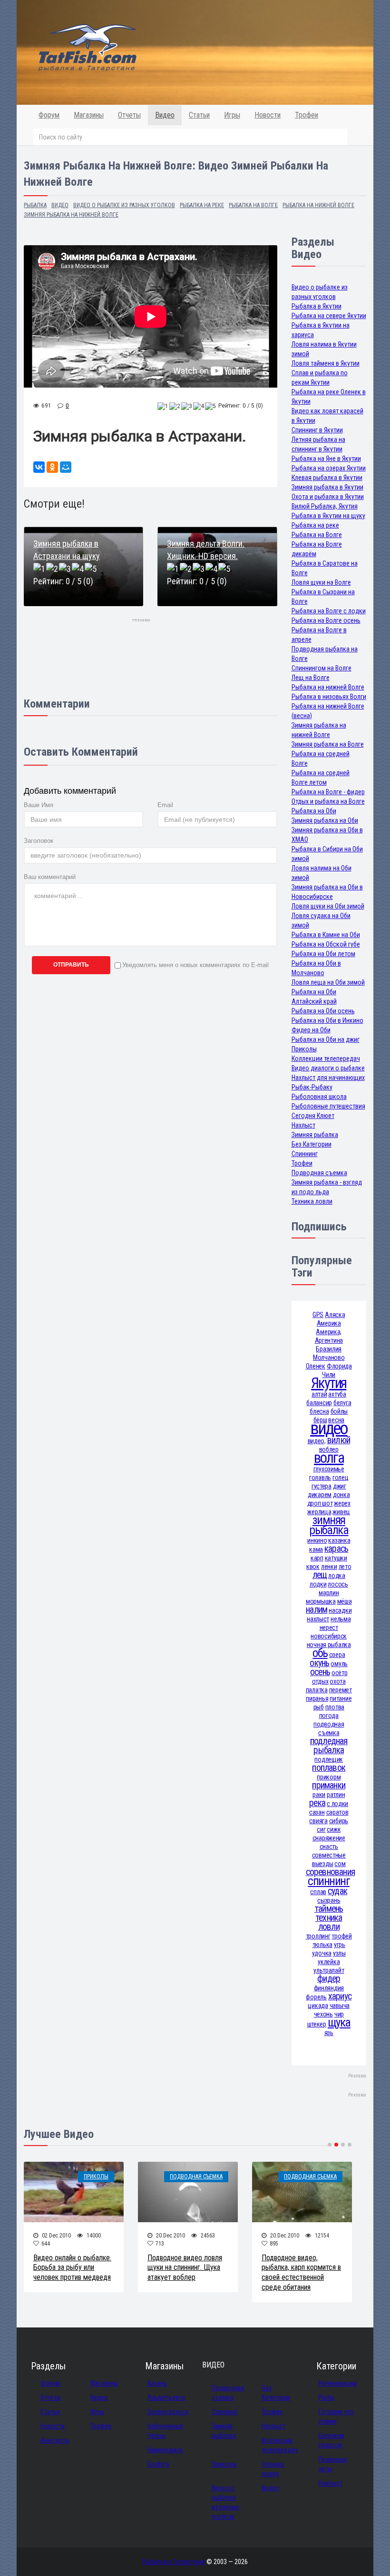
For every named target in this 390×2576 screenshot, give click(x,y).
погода (329, 1716)
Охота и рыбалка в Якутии (328, 497)
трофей (341, 1936)
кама (316, 1549)
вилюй (339, 1440)
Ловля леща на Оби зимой (328, 982)
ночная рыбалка (329, 1645)
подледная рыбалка (329, 1746)
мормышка (321, 1601)
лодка (337, 1576)
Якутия (329, 1383)
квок (313, 1567)
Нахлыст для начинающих (328, 1078)
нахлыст (318, 1619)
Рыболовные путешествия (328, 1106)
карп (317, 1558)
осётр (340, 1673)
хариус (340, 1996)
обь (320, 1653)
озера (337, 1655)
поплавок (329, 1768)
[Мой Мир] (66, 467)
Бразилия (329, 1349)
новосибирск (329, 1636)
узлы (339, 1953)
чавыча (340, 2006)
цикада (318, 2006)
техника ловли (329, 1922)
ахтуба (337, 1394)
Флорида (339, 1366)
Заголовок (39, 841)
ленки (329, 1567)
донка (341, 1495)
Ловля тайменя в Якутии (326, 363)
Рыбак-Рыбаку (312, 1087)
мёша (345, 1601)
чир (339, 2014)
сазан (317, 1812)
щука (339, 2022)
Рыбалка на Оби (314, 811)
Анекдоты (55, 2440)
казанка (339, 1540)
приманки (329, 1785)
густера (322, 1486)
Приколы (304, 1049)
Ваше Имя (39, 805)
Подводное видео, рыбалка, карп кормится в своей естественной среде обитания (301, 2272)
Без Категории (312, 1144)
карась (336, 1549)
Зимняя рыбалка (315, 1135)
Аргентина (329, 1340)
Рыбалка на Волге (317, 535)
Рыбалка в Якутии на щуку (328, 516)
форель (316, 1997)
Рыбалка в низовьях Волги (329, 697)
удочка (322, 1953)
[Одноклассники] (52, 467)
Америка (329, 1323)
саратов (337, 1812)
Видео (165, 115)
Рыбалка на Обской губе (326, 944)
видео (329, 1428)
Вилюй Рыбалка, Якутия (325, 506)
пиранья (317, 1698)
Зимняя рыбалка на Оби (325, 820)
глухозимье (329, 1469)
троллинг (318, 1936)
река (317, 1803)
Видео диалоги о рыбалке (328, 1068)
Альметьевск (166, 2397)
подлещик (329, 1759)
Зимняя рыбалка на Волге (328, 744)
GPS (318, 1315)
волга (329, 1458)
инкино (317, 1540)
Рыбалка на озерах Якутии (329, 468)
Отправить (71, 965)
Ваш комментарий (50, 877)
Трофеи (307, 115)
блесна (319, 1411)
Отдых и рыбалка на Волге (328, 801)
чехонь (323, 2014)
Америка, (329, 1332)
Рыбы (327, 2397)
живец (341, 1512)
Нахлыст (303, 1125)
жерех (342, 1503)
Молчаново (329, 1358)
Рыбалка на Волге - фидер (328, 792)
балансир (319, 1403)
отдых (320, 1681)
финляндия (329, 1988)
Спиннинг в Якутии (317, 430)
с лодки (337, 1804)
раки (319, 1795)
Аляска (335, 1315)
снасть (329, 1847)
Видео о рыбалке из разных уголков (225, 2502)
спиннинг (329, 1881)
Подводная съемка (319, 1173)
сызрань (329, 1900)
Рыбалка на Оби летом (323, 954)
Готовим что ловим (336, 2416)
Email (165, 805)
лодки (318, 1584)
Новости (268, 115)
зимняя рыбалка (329, 1525)
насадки (340, 1610)
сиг (321, 1829)
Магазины (89, 115)
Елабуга (158, 2464)
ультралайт (329, 1970)
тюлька (322, 1945)
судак (337, 1891)
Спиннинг (305, 1154)
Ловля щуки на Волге (321, 582)
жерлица (319, 1512)
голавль (320, 1478)
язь (329, 2033)
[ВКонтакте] (39, 467)
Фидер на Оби (311, 1030)
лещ (320, 1575)
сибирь (339, 1821)
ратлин (336, 1795)
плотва (335, 1707)
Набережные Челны (165, 2431)
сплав (318, 1892)
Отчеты (129, 115)
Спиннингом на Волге (322, 668)
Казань (157, 2383)
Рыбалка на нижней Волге (328, 687)
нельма (341, 1619)
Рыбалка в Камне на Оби (326, 935)
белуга (342, 1403)
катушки (336, 1558)
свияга (318, 1821)
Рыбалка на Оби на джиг (326, 1039)
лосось (338, 1584)
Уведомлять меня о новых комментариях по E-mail (195, 965)
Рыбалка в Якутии (317, 306)
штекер (317, 2024)
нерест (329, 1627)
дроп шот (320, 1503)
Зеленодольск (168, 2412)
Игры (232, 115)
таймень (329, 1909)
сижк (334, 1829)
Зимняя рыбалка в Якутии (327, 487)
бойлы (339, 1411)
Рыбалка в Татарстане (174, 2562)
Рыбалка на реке (315, 525)
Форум (49, 115)
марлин (329, 1593)
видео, (317, 1441)
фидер (329, 1979)
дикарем (320, 1495)
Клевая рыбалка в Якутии (327, 478)
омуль (339, 1664)
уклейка (329, 1962)
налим (317, 1610)
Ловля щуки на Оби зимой (328, 906)
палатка (317, 1690)
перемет (341, 1690)
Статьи (199, 115)
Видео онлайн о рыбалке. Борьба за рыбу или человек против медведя (72, 2268)
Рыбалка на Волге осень (326, 620)
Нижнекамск (165, 2450)
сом (340, 1864)
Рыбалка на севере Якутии (329, 316)
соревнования (331, 1872)
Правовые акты (333, 2464)
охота (338, 1681)
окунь (319, 1663)
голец (341, 1478)
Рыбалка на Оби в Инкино (327, 1020)
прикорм (329, 1777)
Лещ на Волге (311, 678)
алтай (319, 1394)
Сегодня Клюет (313, 1116)
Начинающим (338, 2383)
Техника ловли (312, 1201)
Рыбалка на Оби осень (323, 1011)
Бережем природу (331, 2440)
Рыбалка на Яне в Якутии (326, 459)
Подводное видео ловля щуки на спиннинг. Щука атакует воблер (185, 2268)
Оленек (316, 1366)
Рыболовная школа (319, 1097)
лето (345, 1567)
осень (320, 1672)
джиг (340, 1486)
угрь (340, 1945)
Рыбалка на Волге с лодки (329, 611)
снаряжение (329, 1838)
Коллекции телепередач (326, 1058)
